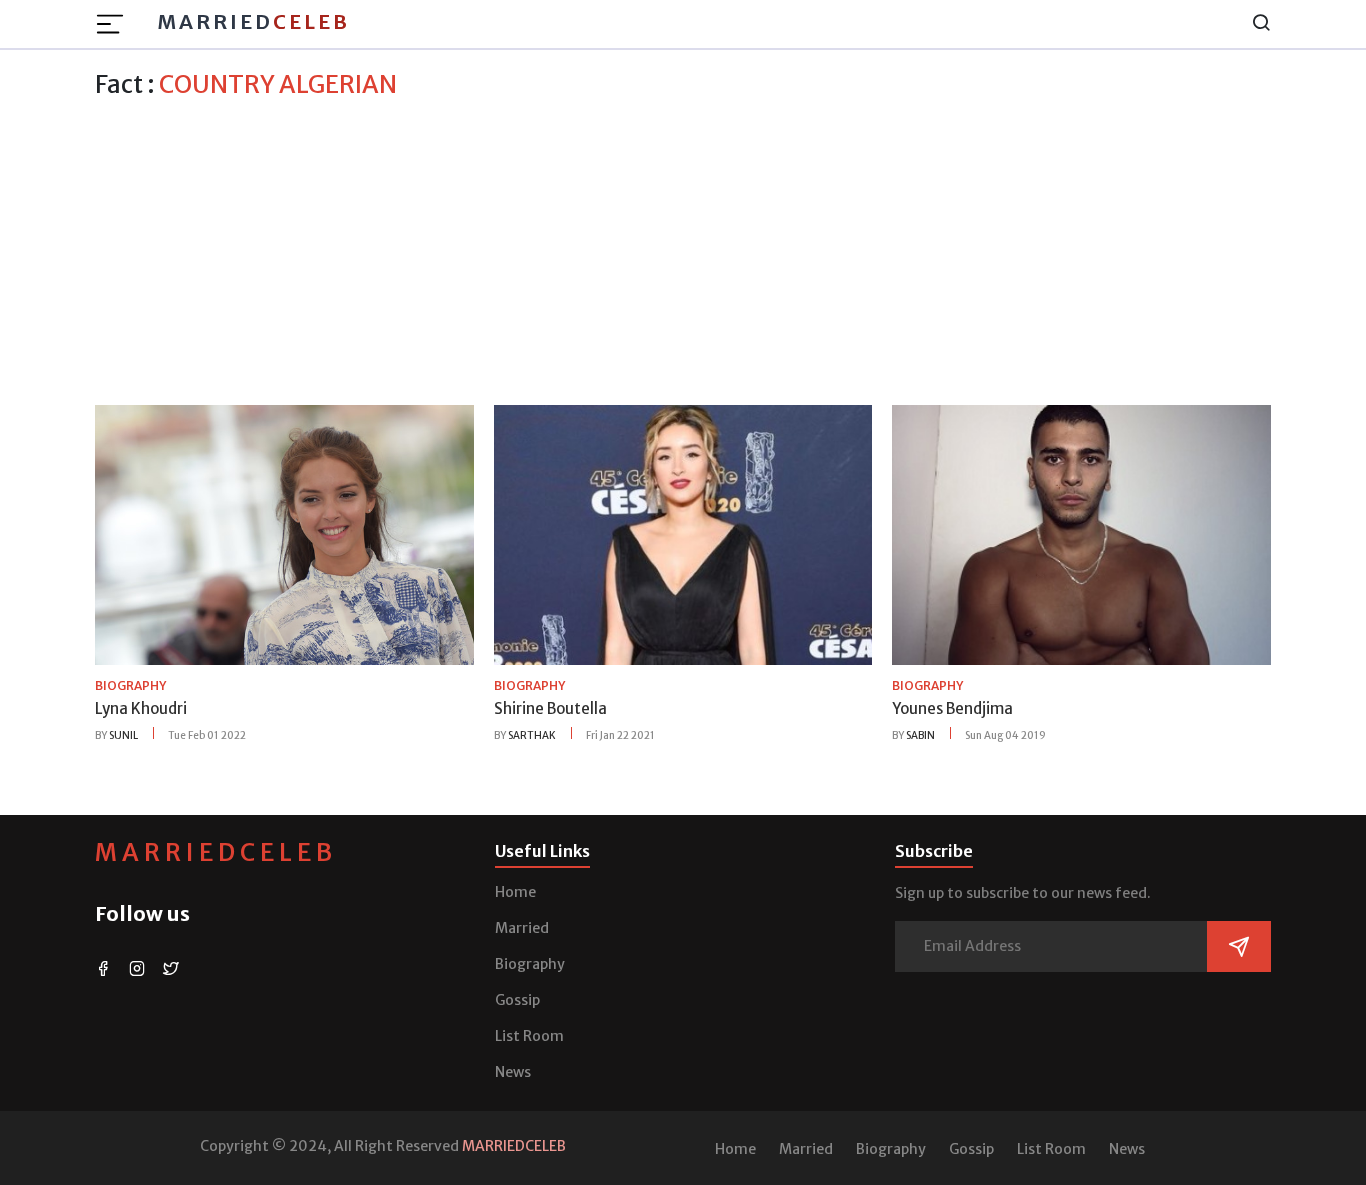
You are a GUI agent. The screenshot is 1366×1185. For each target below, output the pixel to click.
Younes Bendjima (952, 708)
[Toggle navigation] (116, 24)
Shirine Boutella (550, 708)
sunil (123, 735)
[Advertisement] (683, 249)
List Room (529, 1036)
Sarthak (532, 735)
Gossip (517, 1000)
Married (253, 21)
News (513, 1072)
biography (130, 685)
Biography (530, 964)
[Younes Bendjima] (1081, 534)
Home (515, 892)
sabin (920, 735)
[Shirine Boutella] (683, 534)
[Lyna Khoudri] (284, 534)
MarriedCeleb (216, 852)
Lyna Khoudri (141, 708)
